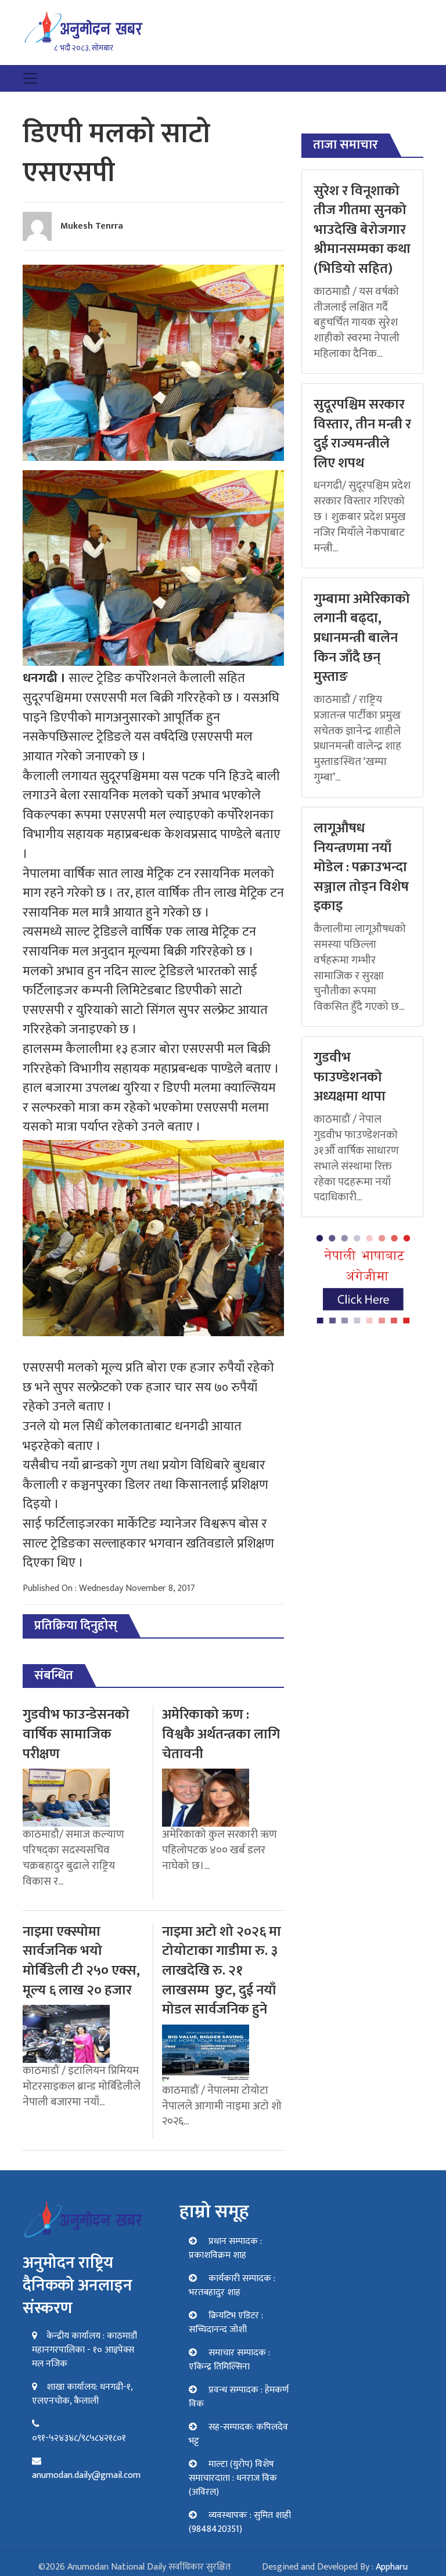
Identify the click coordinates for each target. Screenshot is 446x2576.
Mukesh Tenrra (92, 226)
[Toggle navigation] (30, 78)
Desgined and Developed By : (335, 2567)
